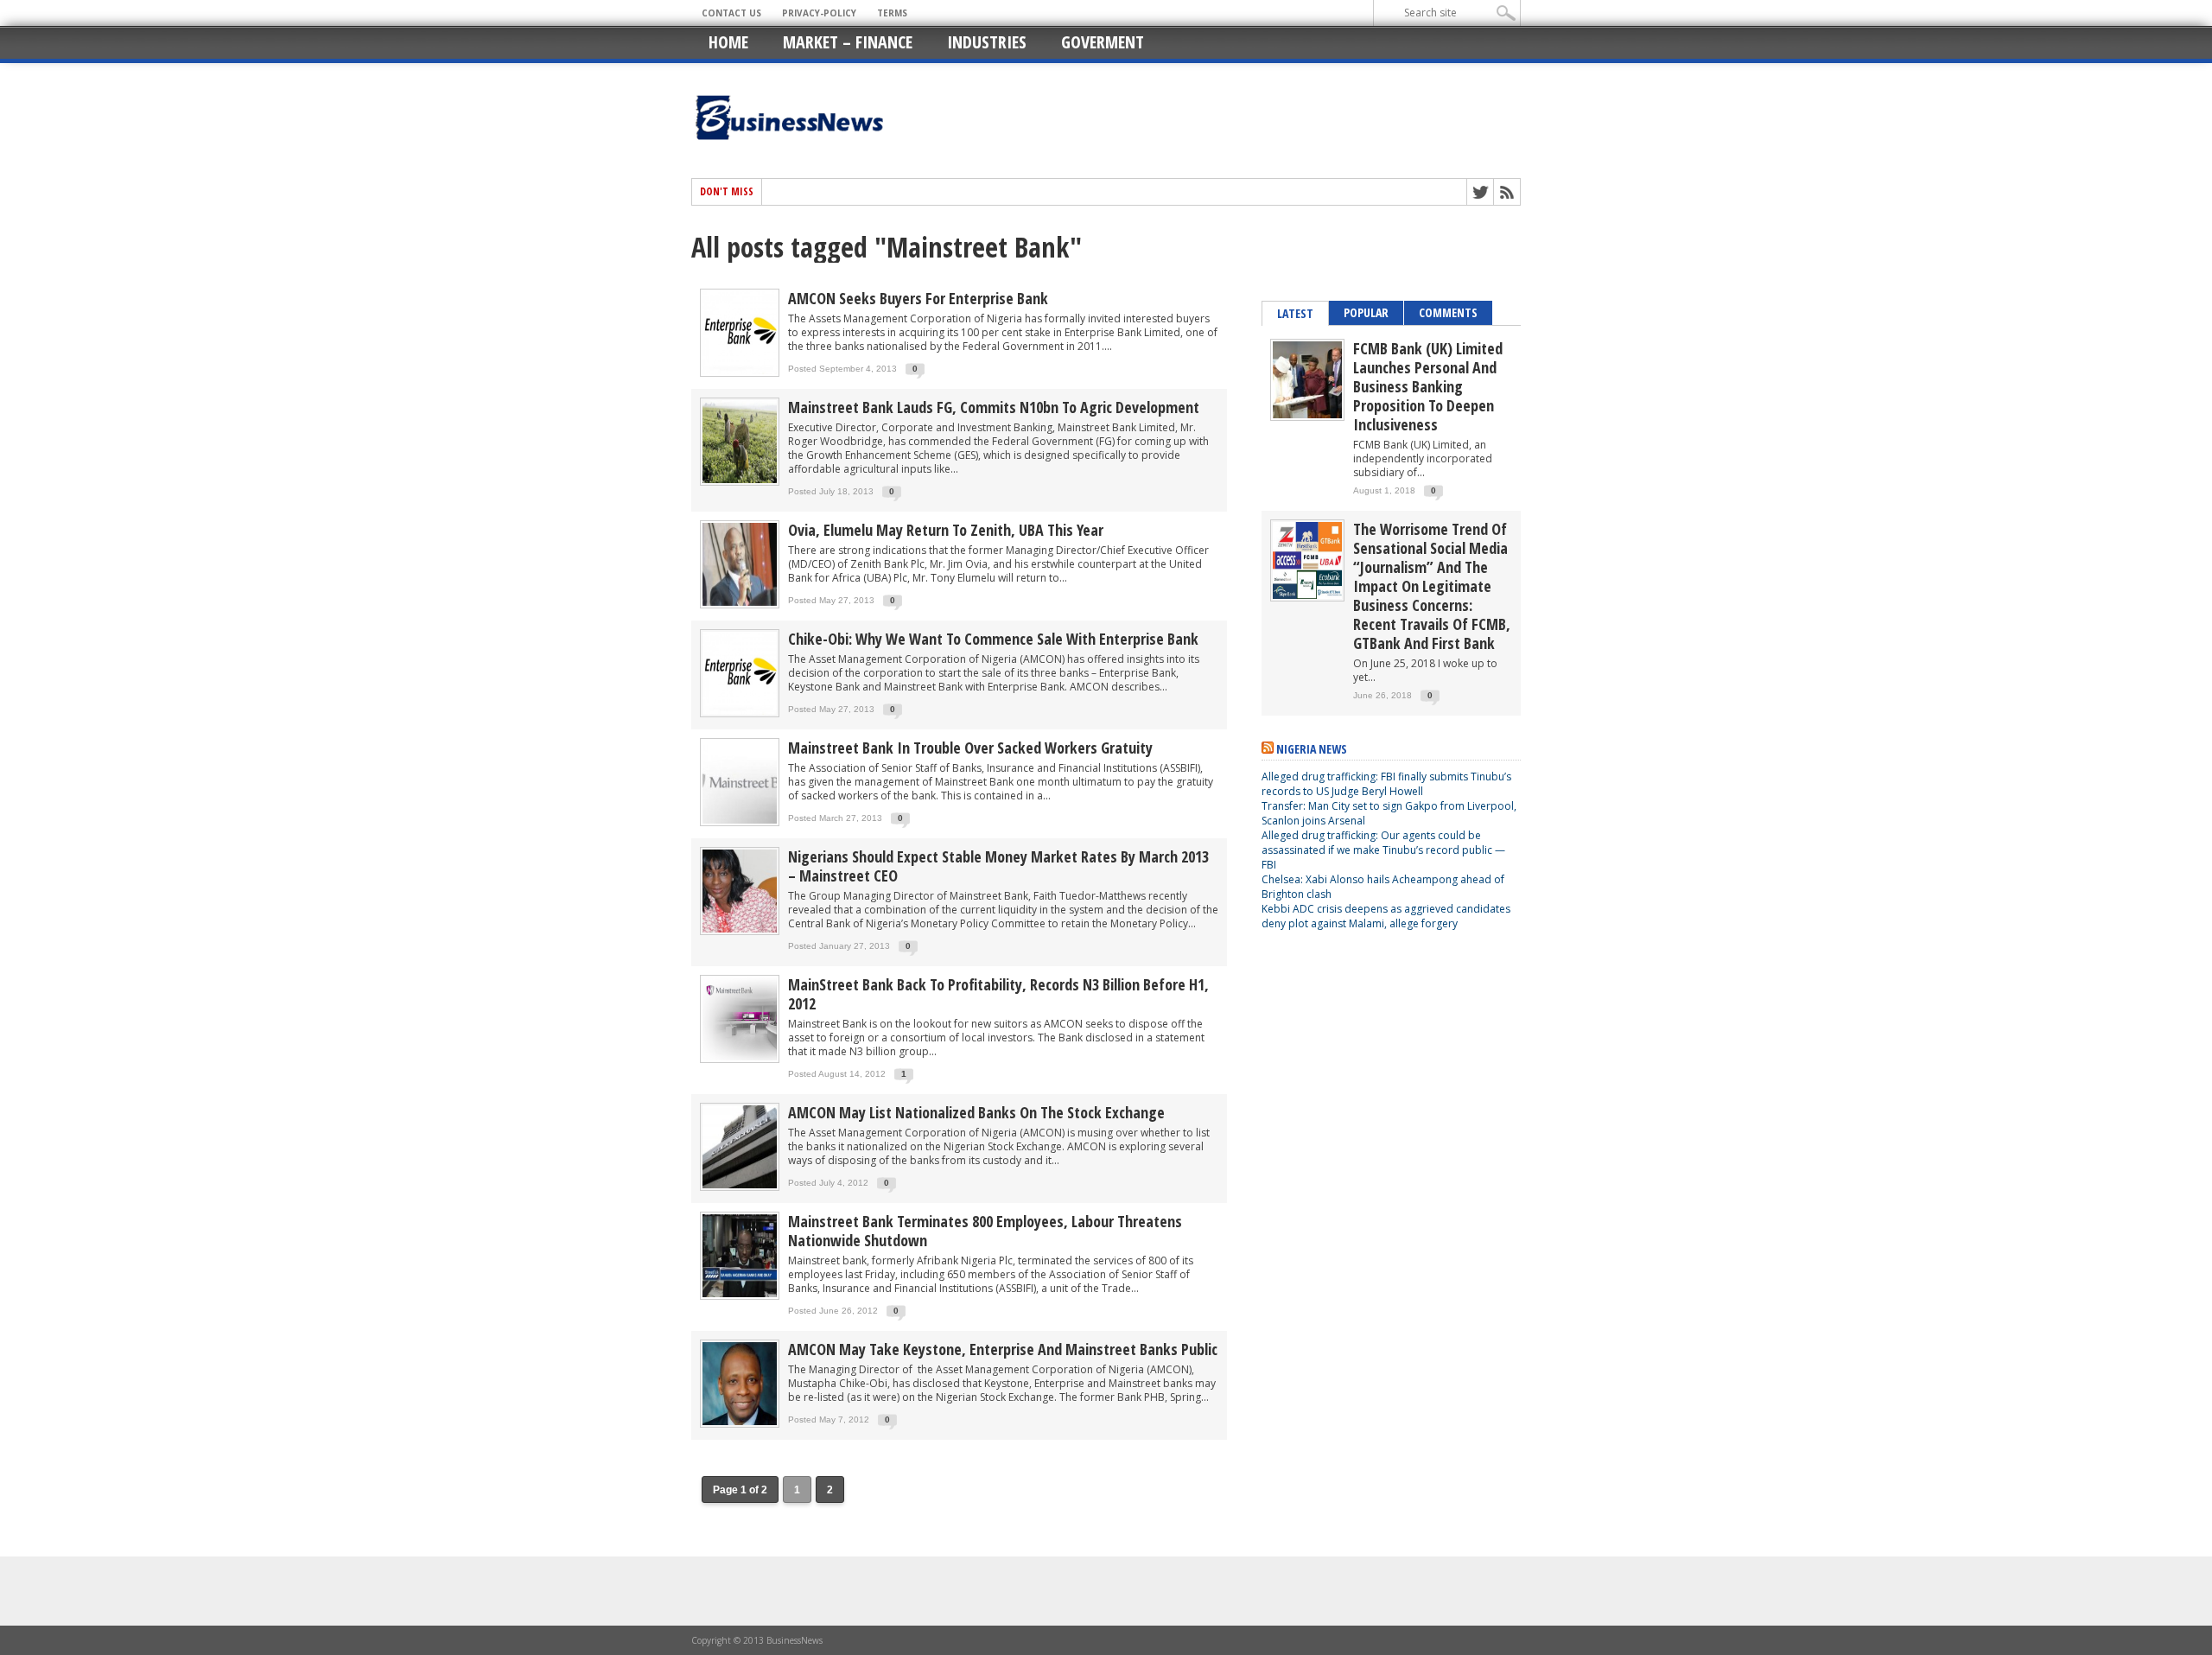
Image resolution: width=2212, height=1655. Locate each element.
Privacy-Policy (819, 13)
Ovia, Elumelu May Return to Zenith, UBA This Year (946, 530)
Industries (987, 42)
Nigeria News (1312, 749)
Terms (892, 13)
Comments (1448, 312)
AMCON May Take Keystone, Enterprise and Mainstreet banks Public (1003, 1349)
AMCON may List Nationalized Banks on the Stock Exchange (976, 1112)
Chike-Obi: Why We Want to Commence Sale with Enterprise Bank (993, 639)
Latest (1295, 313)
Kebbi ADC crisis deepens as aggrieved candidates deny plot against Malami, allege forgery (1386, 916)
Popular (1366, 312)
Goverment (1103, 42)
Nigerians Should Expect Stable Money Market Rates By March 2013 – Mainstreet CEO (998, 866)
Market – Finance (848, 42)
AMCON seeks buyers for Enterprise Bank (918, 298)
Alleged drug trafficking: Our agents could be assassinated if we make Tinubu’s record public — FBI (1383, 850)
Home (728, 42)
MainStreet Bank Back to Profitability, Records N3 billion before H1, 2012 (998, 994)
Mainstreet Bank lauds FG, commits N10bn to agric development (994, 407)
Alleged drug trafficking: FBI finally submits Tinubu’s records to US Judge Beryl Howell (1386, 784)
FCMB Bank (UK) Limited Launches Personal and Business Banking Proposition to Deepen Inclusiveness (1428, 386)
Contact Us (731, 13)
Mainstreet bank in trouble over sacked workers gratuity (970, 748)
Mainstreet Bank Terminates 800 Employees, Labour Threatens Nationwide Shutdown (985, 1231)
